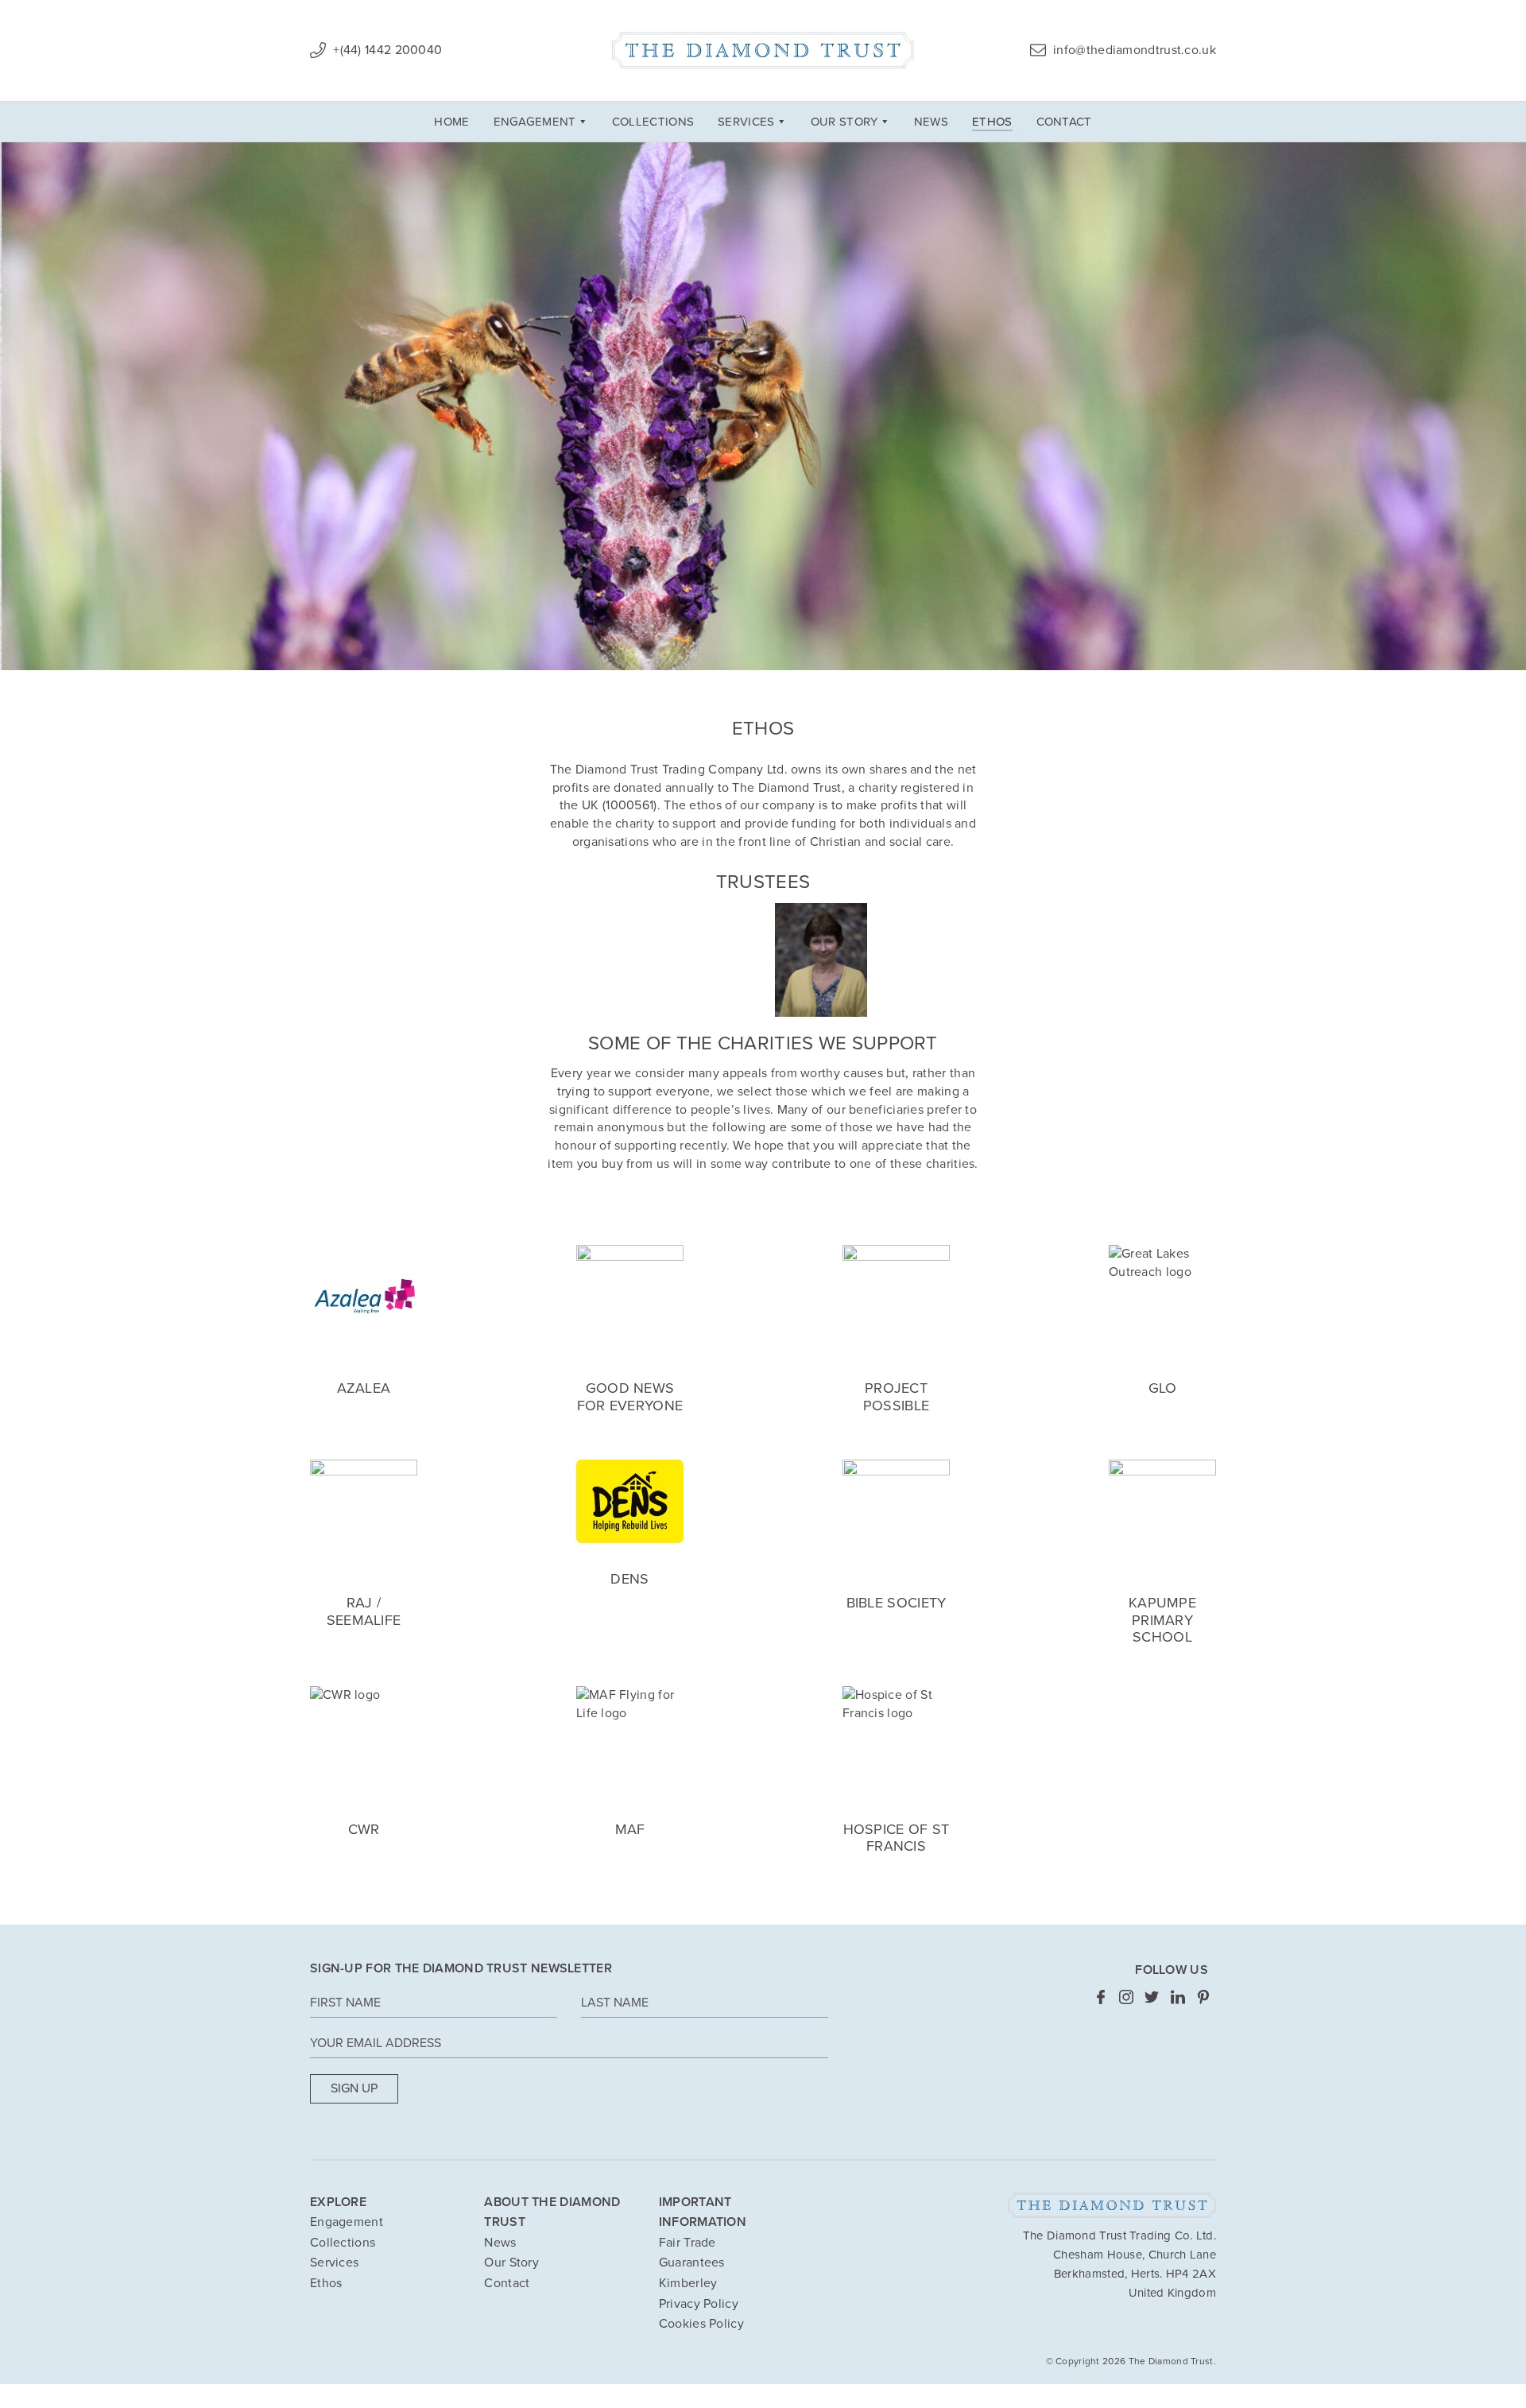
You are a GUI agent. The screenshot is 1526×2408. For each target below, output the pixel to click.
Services (746, 122)
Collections (653, 122)
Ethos (992, 122)
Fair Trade (687, 2243)
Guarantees (692, 2263)
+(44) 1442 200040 (386, 50)
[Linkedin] (1178, 1996)
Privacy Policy (699, 2304)
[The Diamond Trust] (763, 50)
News (931, 122)
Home (451, 122)
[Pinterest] (1203, 1996)
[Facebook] (1101, 1996)
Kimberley (688, 2283)
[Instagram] (1126, 1996)
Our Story (844, 122)
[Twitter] (1152, 1996)
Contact (1064, 122)
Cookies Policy (701, 2324)
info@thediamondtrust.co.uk (1133, 50)
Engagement (535, 122)
